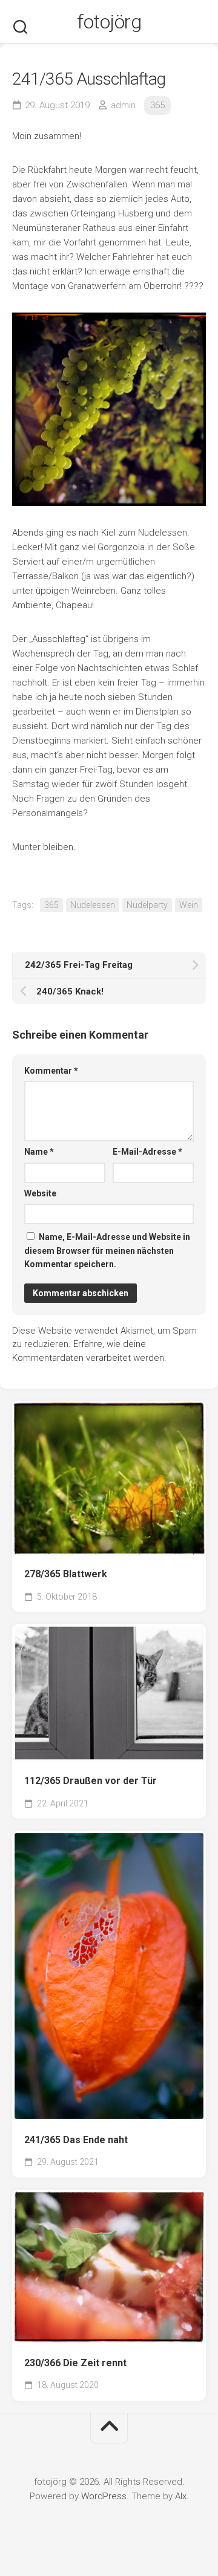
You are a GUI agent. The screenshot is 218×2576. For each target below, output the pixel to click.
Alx (181, 2496)
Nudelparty (147, 905)
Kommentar (51, 1071)
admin (123, 105)
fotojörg (109, 22)
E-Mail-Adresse (147, 1152)
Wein (189, 905)
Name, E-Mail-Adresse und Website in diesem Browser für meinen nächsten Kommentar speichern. (107, 1251)
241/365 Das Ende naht (76, 2140)
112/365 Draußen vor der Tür (91, 1781)
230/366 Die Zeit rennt (75, 2363)
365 (157, 105)
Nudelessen (93, 905)
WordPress (104, 2496)
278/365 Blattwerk (66, 1574)
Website (40, 1193)
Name (39, 1152)
